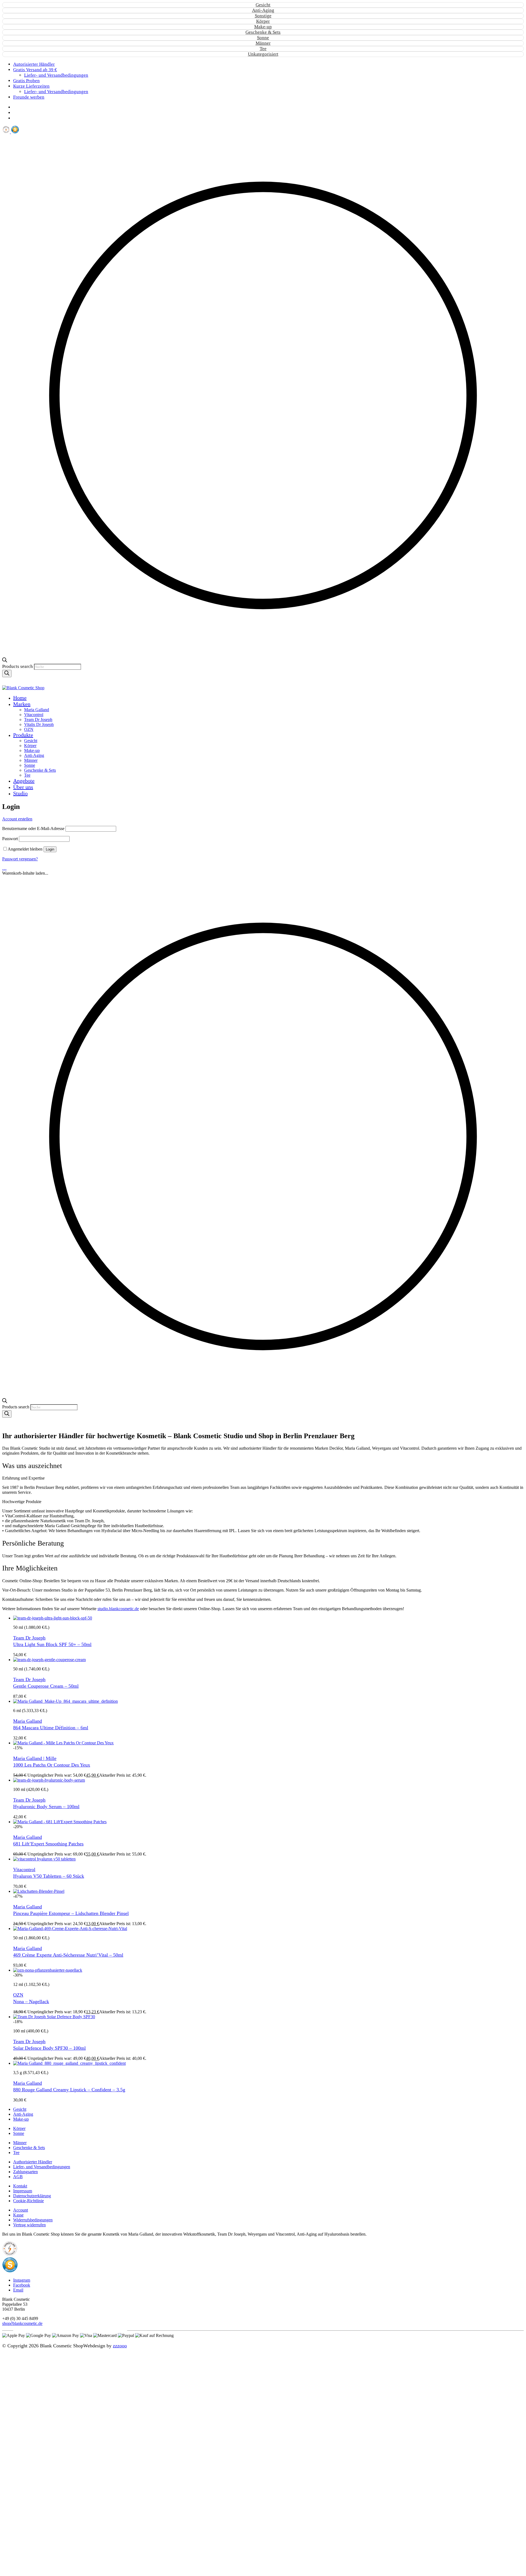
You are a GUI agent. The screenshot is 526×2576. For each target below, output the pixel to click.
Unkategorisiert (263, 54)
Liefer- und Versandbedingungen (42, 2167)
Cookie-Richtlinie (28, 2201)
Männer (263, 43)
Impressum (23, 2191)
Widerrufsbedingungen (33, 2220)
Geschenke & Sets (263, 32)
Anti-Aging (263, 10)
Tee (263, 49)
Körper (263, 21)
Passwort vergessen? (20, 859)
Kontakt (20, 2186)
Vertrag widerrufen (29, 2225)
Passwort (10, 839)
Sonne (263, 38)
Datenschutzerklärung (32, 2196)
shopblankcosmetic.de (22, 2323)
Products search (18, 666)
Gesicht (263, 5)
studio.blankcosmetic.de (118, 1609)
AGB (18, 2177)
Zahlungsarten (25, 2172)
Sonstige (263, 16)
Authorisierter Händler (33, 2162)
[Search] (7, 674)
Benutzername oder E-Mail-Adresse (33, 828)
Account (21, 2210)
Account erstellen (17, 819)
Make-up (263, 27)
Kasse (18, 2215)
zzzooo (120, 2346)
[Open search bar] (5, 661)
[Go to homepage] (23, 688)
